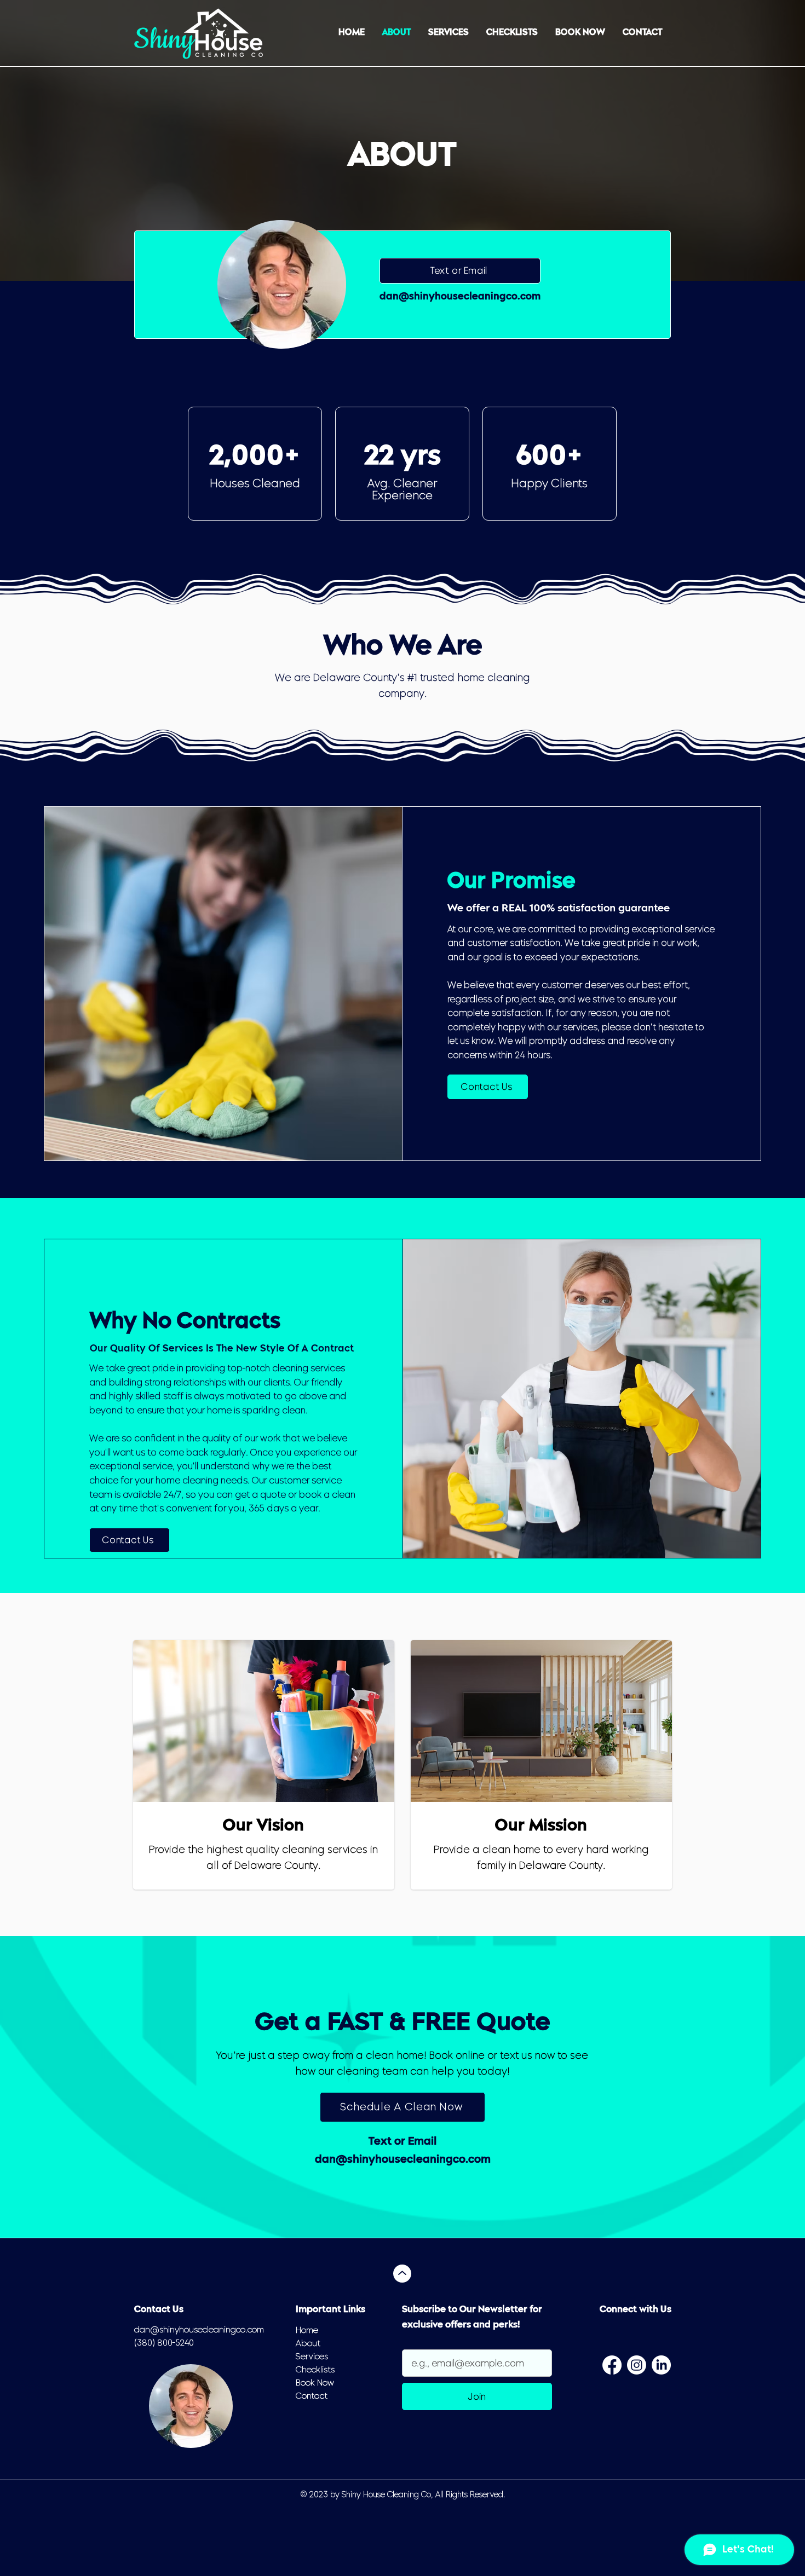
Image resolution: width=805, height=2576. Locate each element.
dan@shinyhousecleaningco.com (460, 297)
